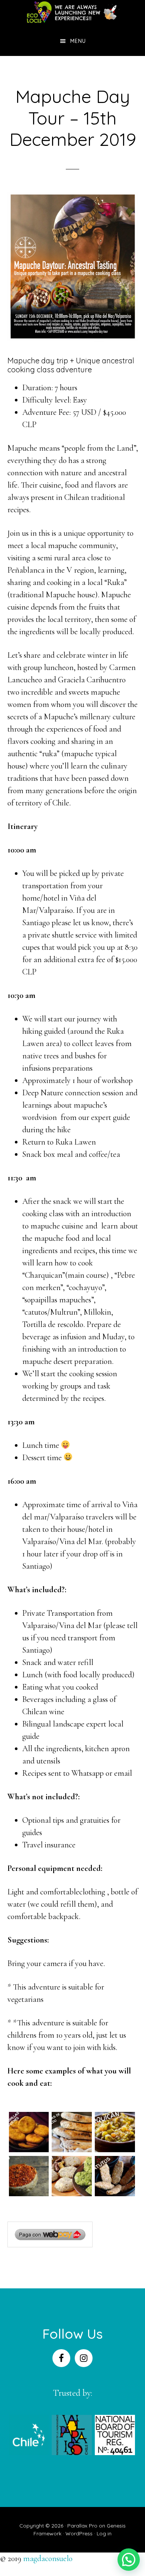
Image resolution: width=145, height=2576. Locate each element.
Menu (78, 41)
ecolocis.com (73, 13)
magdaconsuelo (48, 2558)
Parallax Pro (82, 2526)
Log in (104, 2533)
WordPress (79, 2533)
